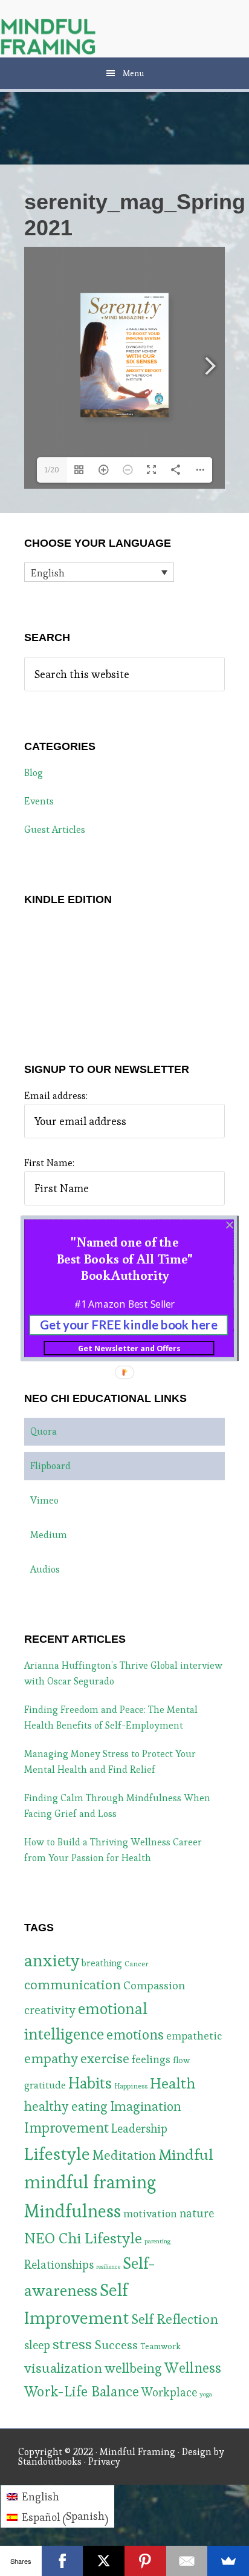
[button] (124, 1258)
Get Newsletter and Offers (129, 1348)
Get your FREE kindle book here (129, 1324)
